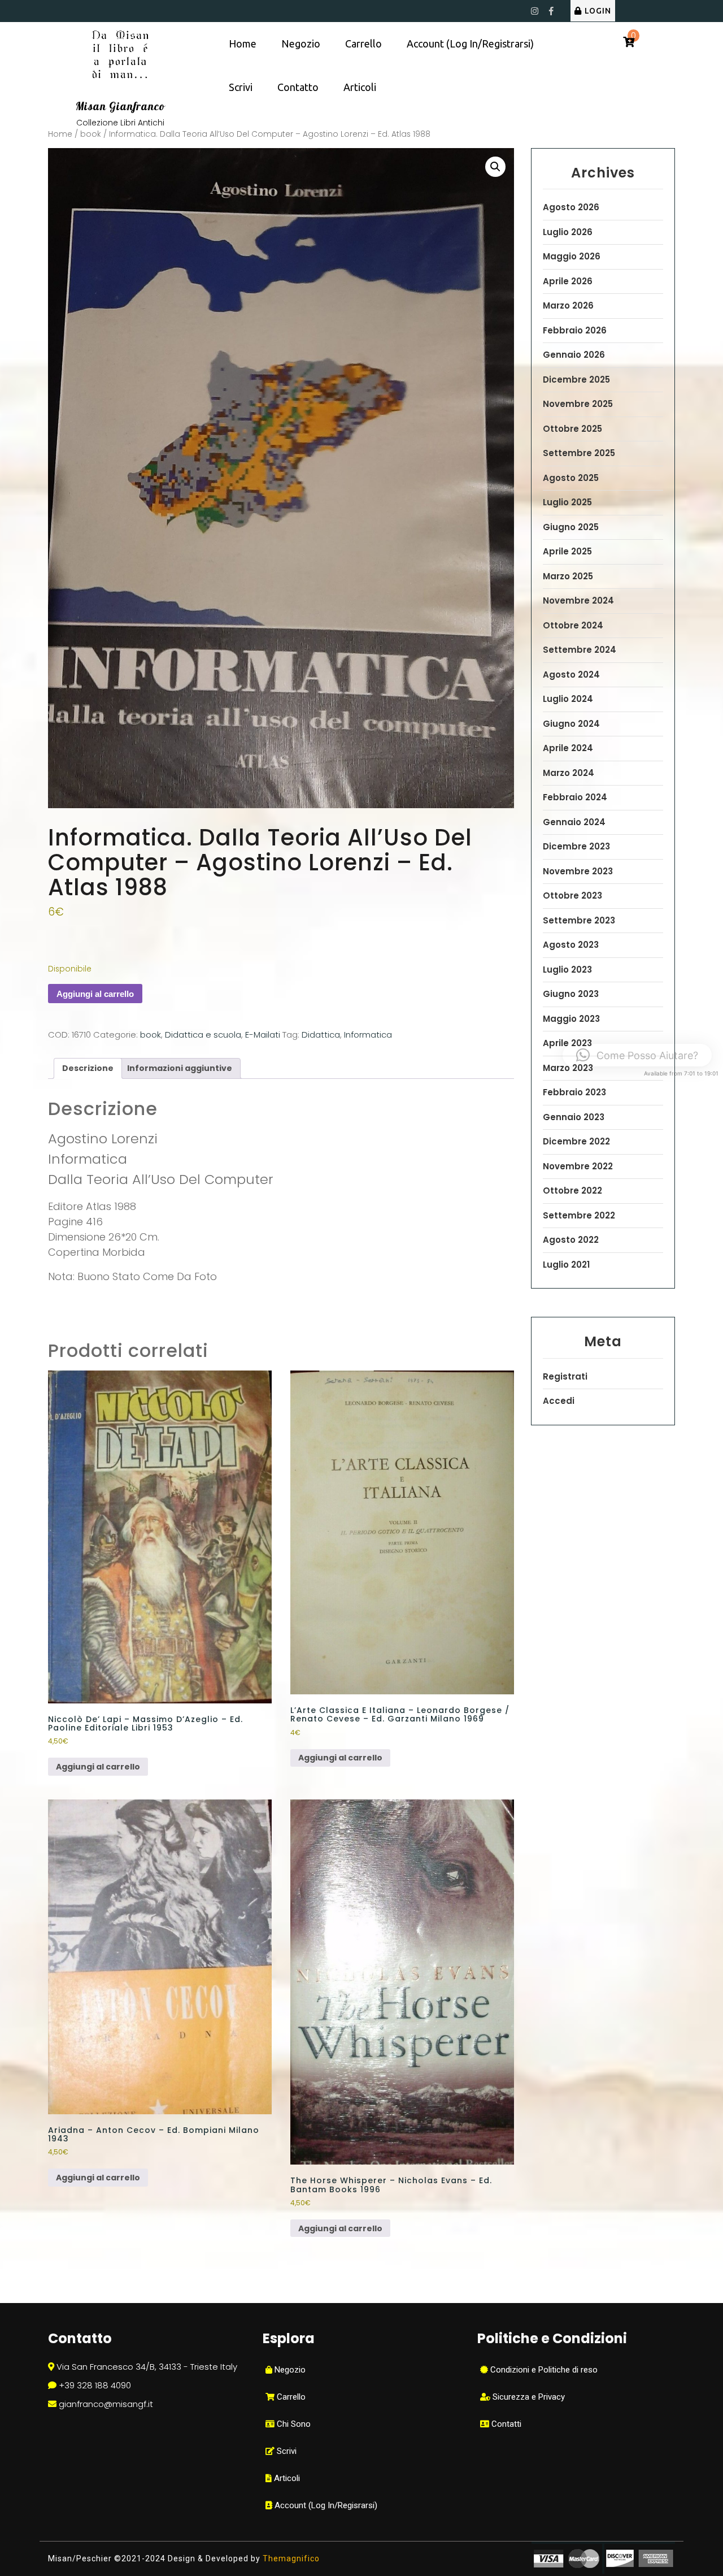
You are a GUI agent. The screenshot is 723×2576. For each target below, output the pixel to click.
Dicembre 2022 (576, 1141)
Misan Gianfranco (120, 106)
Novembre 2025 (578, 404)
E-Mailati (263, 1035)
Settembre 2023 (579, 920)
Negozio (301, 44)
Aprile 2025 (567, 551)
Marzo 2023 (568, 1068)
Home (243, 44)
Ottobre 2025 (572, 429)
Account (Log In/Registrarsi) (470, 44)
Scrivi (241, 87)
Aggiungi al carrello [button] (98, 1767)
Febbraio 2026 (575, 330)
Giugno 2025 (571, 527)
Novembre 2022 (578, 1166)
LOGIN (598, 11)
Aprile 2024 (568, 748)
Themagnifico (290, 2558)
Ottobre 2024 (573, 625)
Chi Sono (293, 2424)
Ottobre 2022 (572, 1191)
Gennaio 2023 (574, 1117)
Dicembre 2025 (576, 380)
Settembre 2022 (579, 1215)
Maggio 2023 (571, 1019)
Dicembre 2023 (576, 846)
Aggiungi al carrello (95, 994)
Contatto (298, 87)
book (91, 134)
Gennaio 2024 (574, 822)
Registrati (565, 1376)
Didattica (321, 1035)
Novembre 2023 (578, 871)
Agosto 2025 (571, 478)
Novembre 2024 (578, 600)
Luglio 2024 (568, 699)
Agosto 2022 (571, 1240)
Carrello (363, 44)
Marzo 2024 (569, 773)
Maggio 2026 (572, 256)
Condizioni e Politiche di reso (543, 2370)
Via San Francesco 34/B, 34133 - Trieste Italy (147, 2367)
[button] (495, 167)
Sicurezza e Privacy (528, 2397)
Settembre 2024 (580, 650)
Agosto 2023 (571, 945)
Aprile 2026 (568, 281)
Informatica (368, 1035)
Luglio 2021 (566, 1265)
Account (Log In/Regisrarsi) (325, 2505)
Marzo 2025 (568, 576)
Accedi (559, 1401)
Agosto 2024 (571, 675)
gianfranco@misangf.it (106, 2404)
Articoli (360, 87)
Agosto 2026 (571, 207)
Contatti (505, 2424)
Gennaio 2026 (574, 355)
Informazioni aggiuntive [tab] (180, 1068)
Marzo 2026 (568, 305)
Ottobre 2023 (572, 895)
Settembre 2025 (579, 453)
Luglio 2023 (567, 970)
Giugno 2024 (571, 724)
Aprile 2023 (567, 1043)
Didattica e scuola (203, 1035)
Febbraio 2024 (575, 797)
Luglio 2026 (568, 232)
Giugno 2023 (571, 994)
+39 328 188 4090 (95, 2385)
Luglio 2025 (567, 502)
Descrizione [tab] (88, 1068)
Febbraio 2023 (574, 1092)
